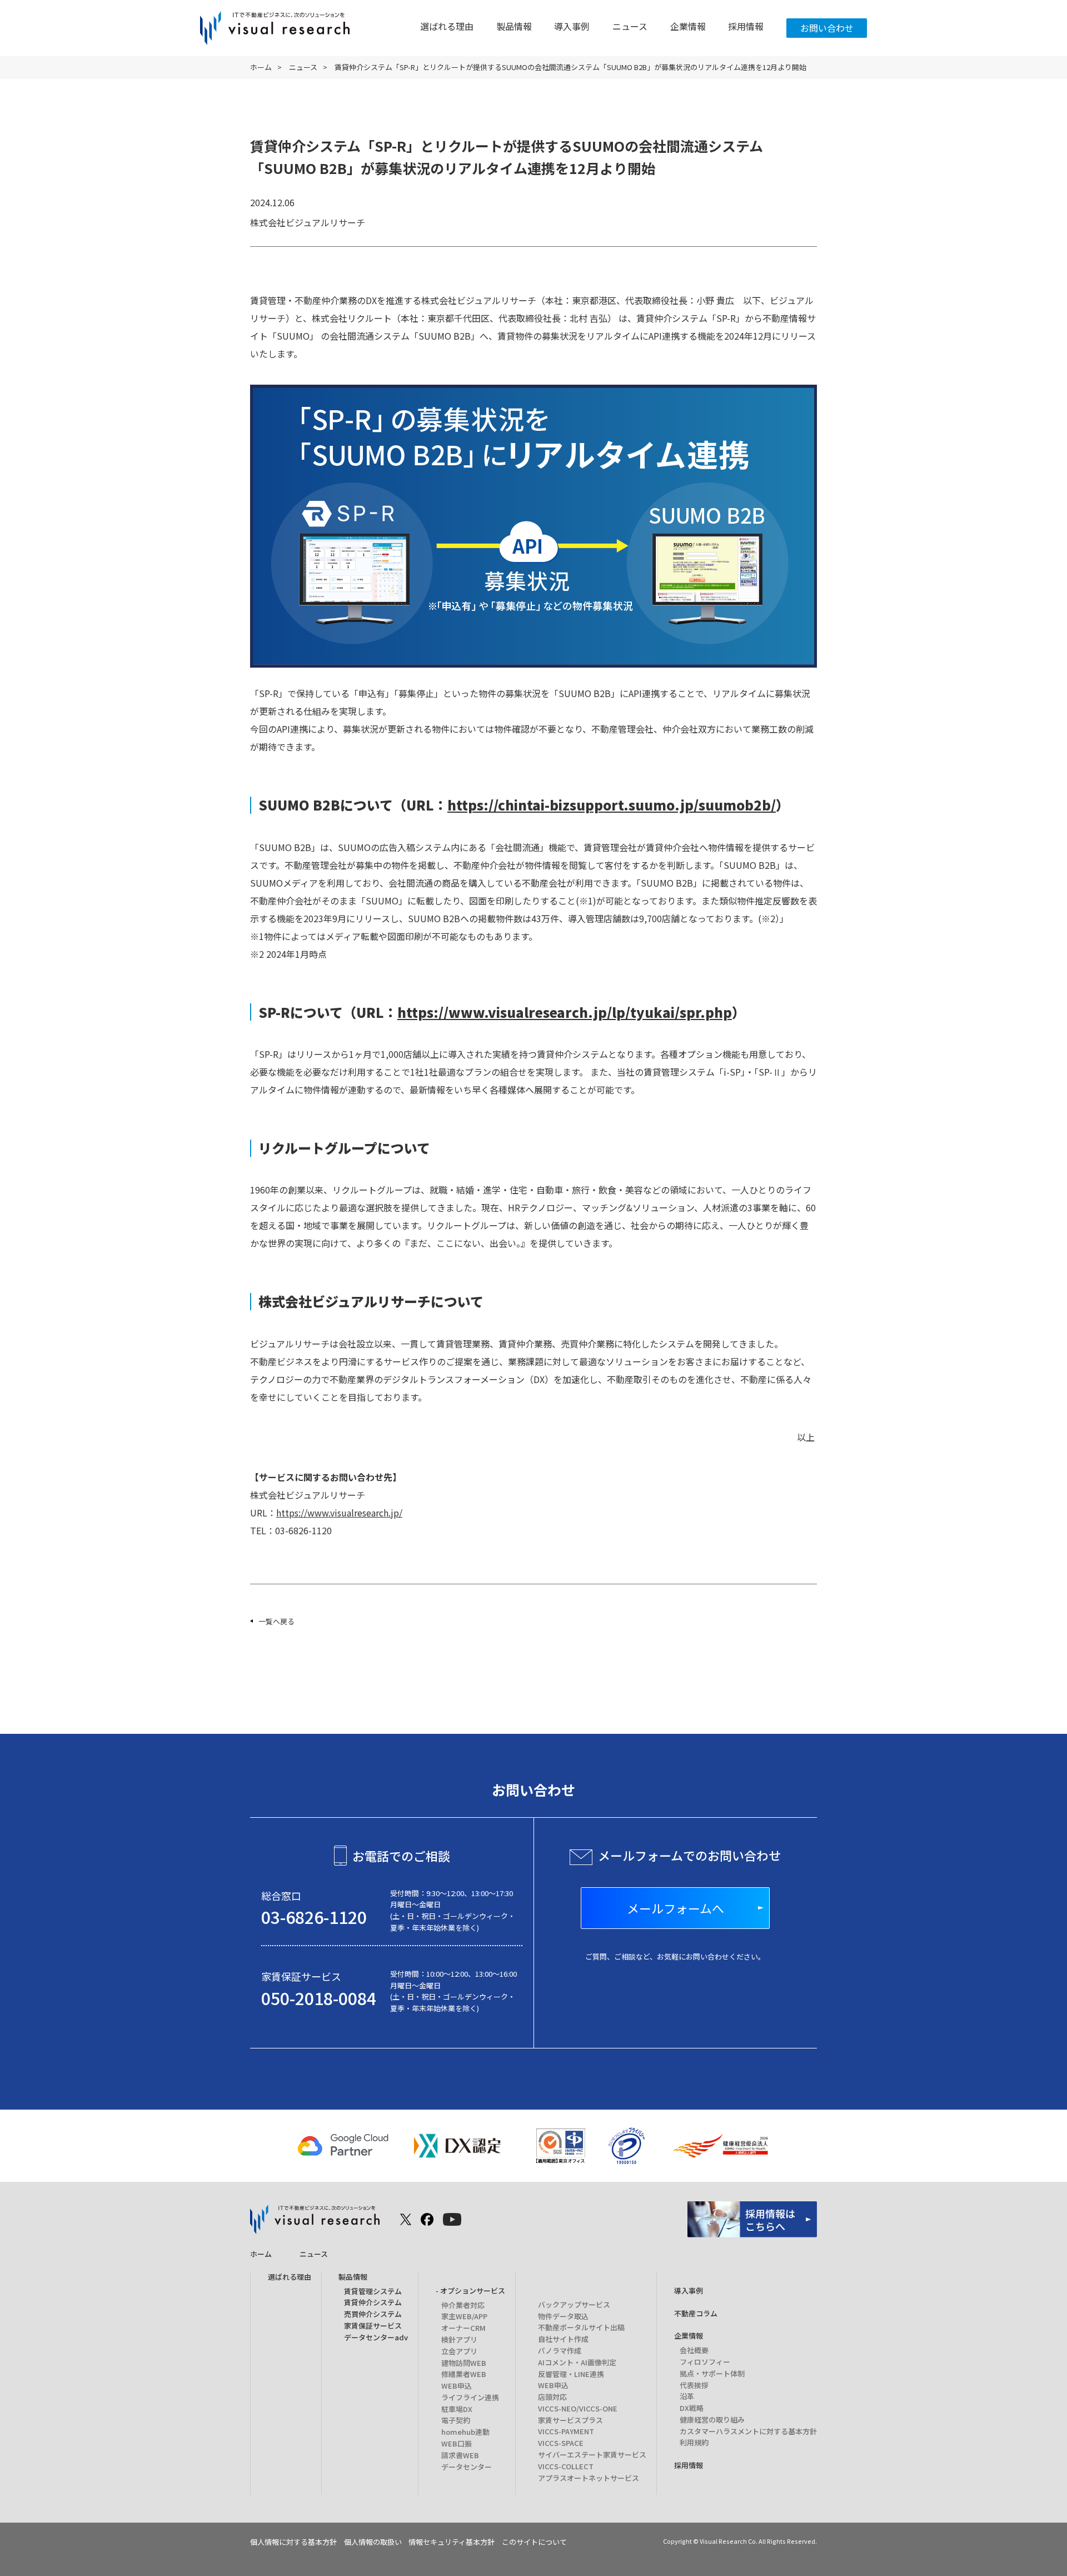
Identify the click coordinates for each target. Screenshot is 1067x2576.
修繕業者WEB (464, 2374)
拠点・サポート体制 (712, 2373)
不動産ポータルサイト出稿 (581, 2327)
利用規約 (694, 2442)
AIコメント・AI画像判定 (577, 2362)
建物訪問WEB (464, 2363)
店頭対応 (552, 2397)
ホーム (261, 67)
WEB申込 (457, 2386)
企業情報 (688, 26)
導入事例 (572, 26)
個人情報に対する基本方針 (293, 2542)
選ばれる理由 (447, 26)
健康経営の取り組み (712, 2420)
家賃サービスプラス (570, 2420)
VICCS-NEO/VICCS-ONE (578, 2408)
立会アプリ (459, 2351)
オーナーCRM (463, 2328)
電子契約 (456, 2420)
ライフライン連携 (470, 2397)
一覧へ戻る (276, 1621)
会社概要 (694, 2350)
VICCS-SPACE (561, 2443)
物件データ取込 (563, 2316)
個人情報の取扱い (373, 2542)
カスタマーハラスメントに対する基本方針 (748, 2431)
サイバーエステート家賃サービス (592, 2455)
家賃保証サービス (373, 2326)
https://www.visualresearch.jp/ (339, 1513)
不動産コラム (696, 2313)
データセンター (467, 2467)
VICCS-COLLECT (566, 2466)
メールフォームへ (675, 1908)
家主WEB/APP (464, 2316)
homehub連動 (465, 2432)
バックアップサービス (574, 2304)
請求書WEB (460, 2455)
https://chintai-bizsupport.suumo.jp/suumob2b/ (612, 805)
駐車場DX (457, 2409)
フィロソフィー (705, 2362)
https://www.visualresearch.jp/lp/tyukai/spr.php (565, 1012)
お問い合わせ (827, 28)
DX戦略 (692, 2408)
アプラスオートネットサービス (589, 2478)
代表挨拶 (694, 2385)
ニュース (630, 26)
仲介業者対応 (463, 2305)
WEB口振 (457, 2443)
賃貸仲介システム (373, 2302)
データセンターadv (376, 2337)
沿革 (687, 2396)
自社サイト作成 (563, 2339)
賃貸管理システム (373, 2291)
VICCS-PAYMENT (566, 2431)
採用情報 (746, 26)
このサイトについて (534, 2542)
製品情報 (514, 26)
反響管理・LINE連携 (571, 2374)
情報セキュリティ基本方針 (452, 2542)
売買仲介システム (373, 2314)
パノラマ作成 (560, 2351)
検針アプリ (459, 2339)
